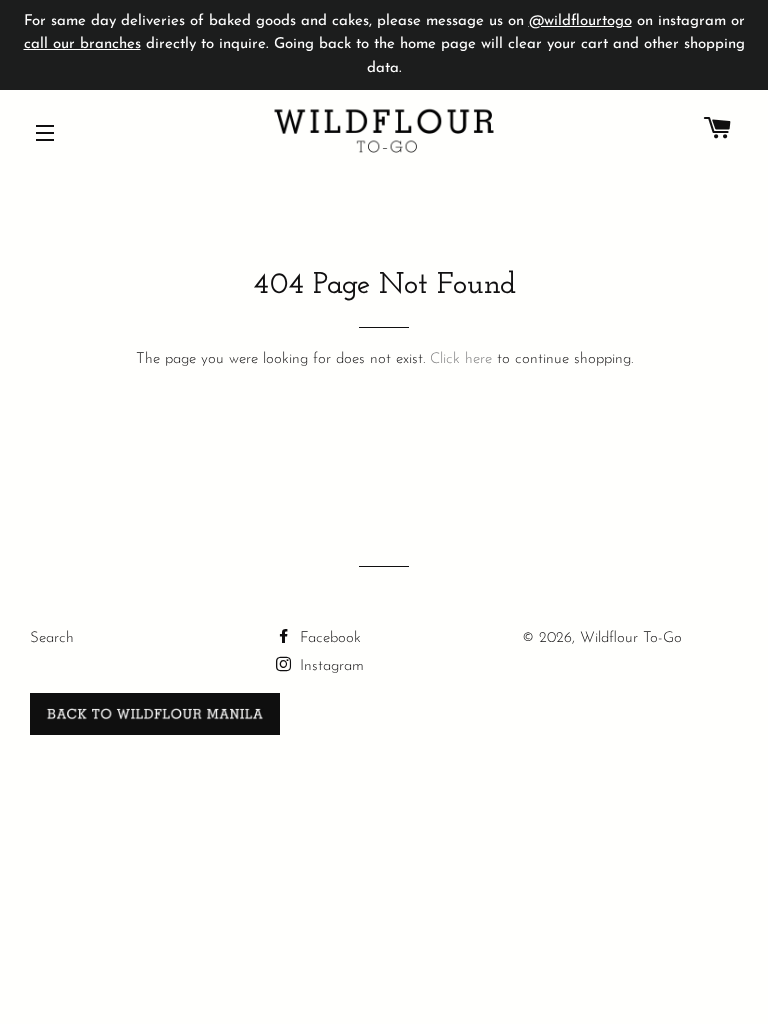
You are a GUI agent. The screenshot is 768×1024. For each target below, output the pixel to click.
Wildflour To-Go (631, 638)
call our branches (82, 44)
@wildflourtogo (580, 21)
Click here (461, 359)
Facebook (328, 638)
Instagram (329, 666)
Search (52, 638)
